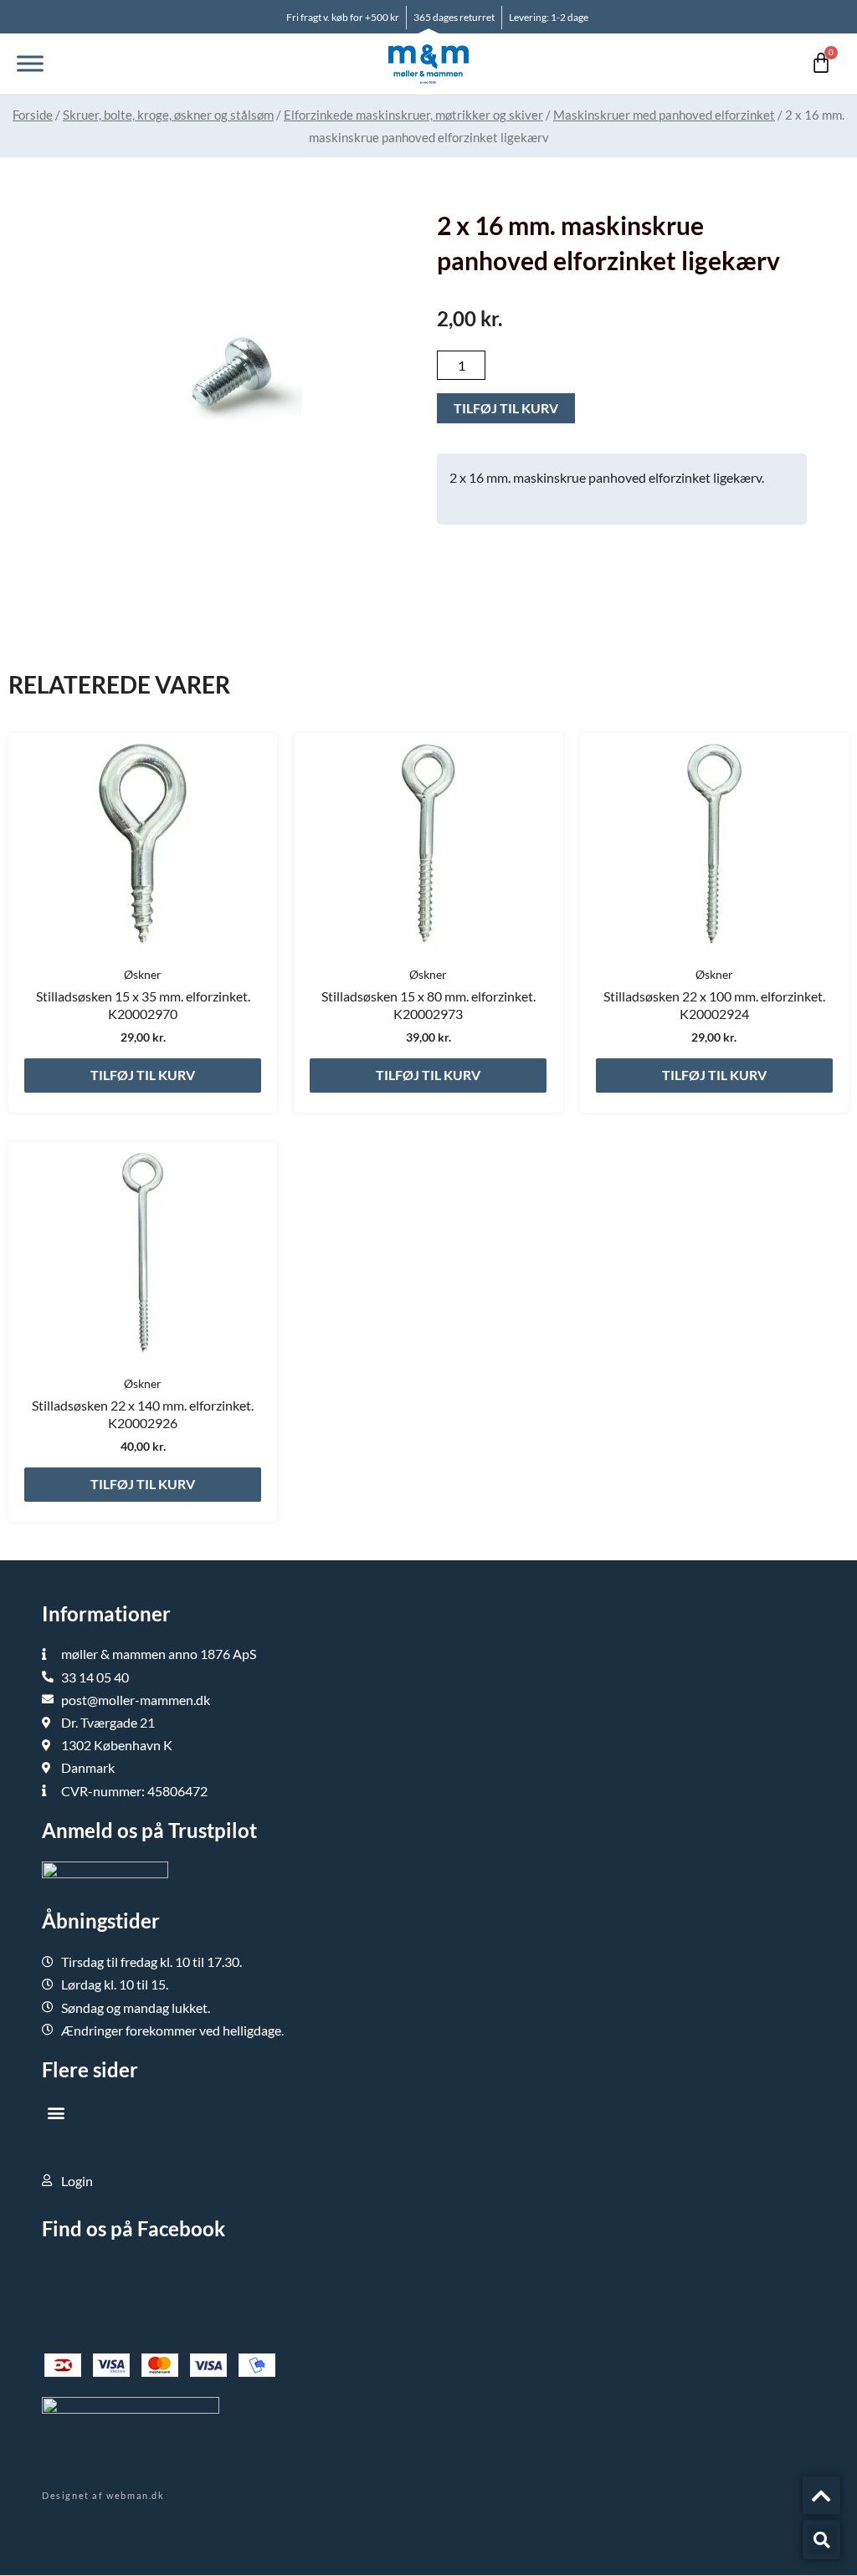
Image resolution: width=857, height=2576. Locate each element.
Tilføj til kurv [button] (143, 1075)
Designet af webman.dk (103, 2495)
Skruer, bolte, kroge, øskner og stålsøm (168, 115)
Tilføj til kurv (506, 408)
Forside (33, 115)
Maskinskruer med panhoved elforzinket (664, 115)
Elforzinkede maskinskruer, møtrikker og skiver (413, 115)
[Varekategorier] (30, 64)
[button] (56, 2113)
